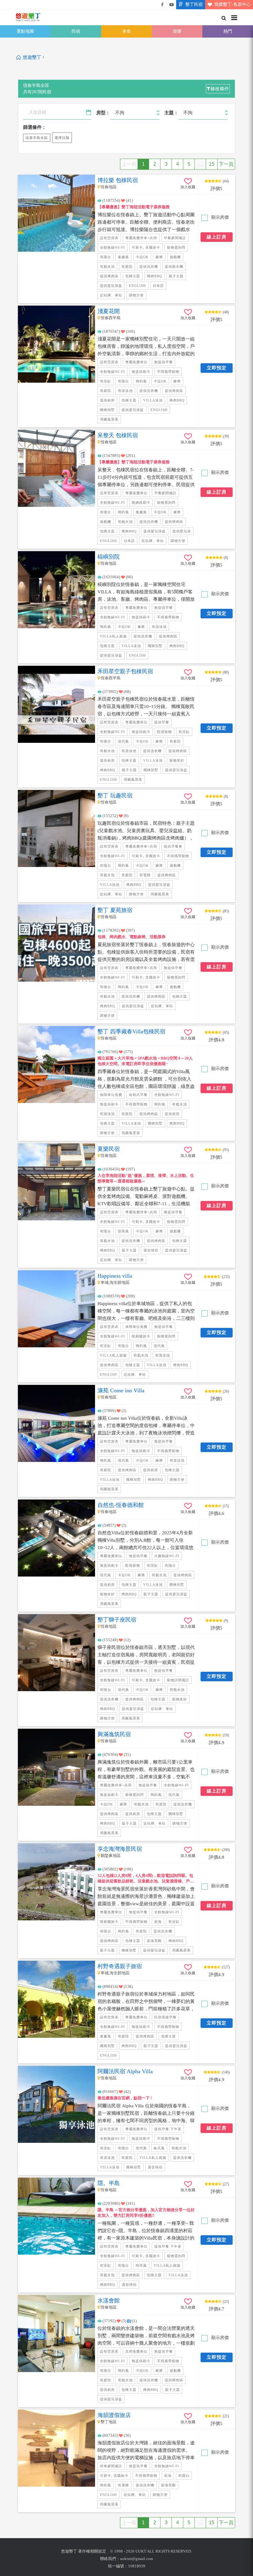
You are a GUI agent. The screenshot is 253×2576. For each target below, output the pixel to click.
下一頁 (226, 164)
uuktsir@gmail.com (137, 2559)
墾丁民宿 (194, 4)
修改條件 (220, 89)
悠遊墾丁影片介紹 (172, 5)
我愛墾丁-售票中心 (232, 4)
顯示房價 (219, 217)
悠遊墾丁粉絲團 (162, 5)
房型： (103, 113)
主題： (171, 113)
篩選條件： (35, 127)
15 (212, 164)
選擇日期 (62, 138)
